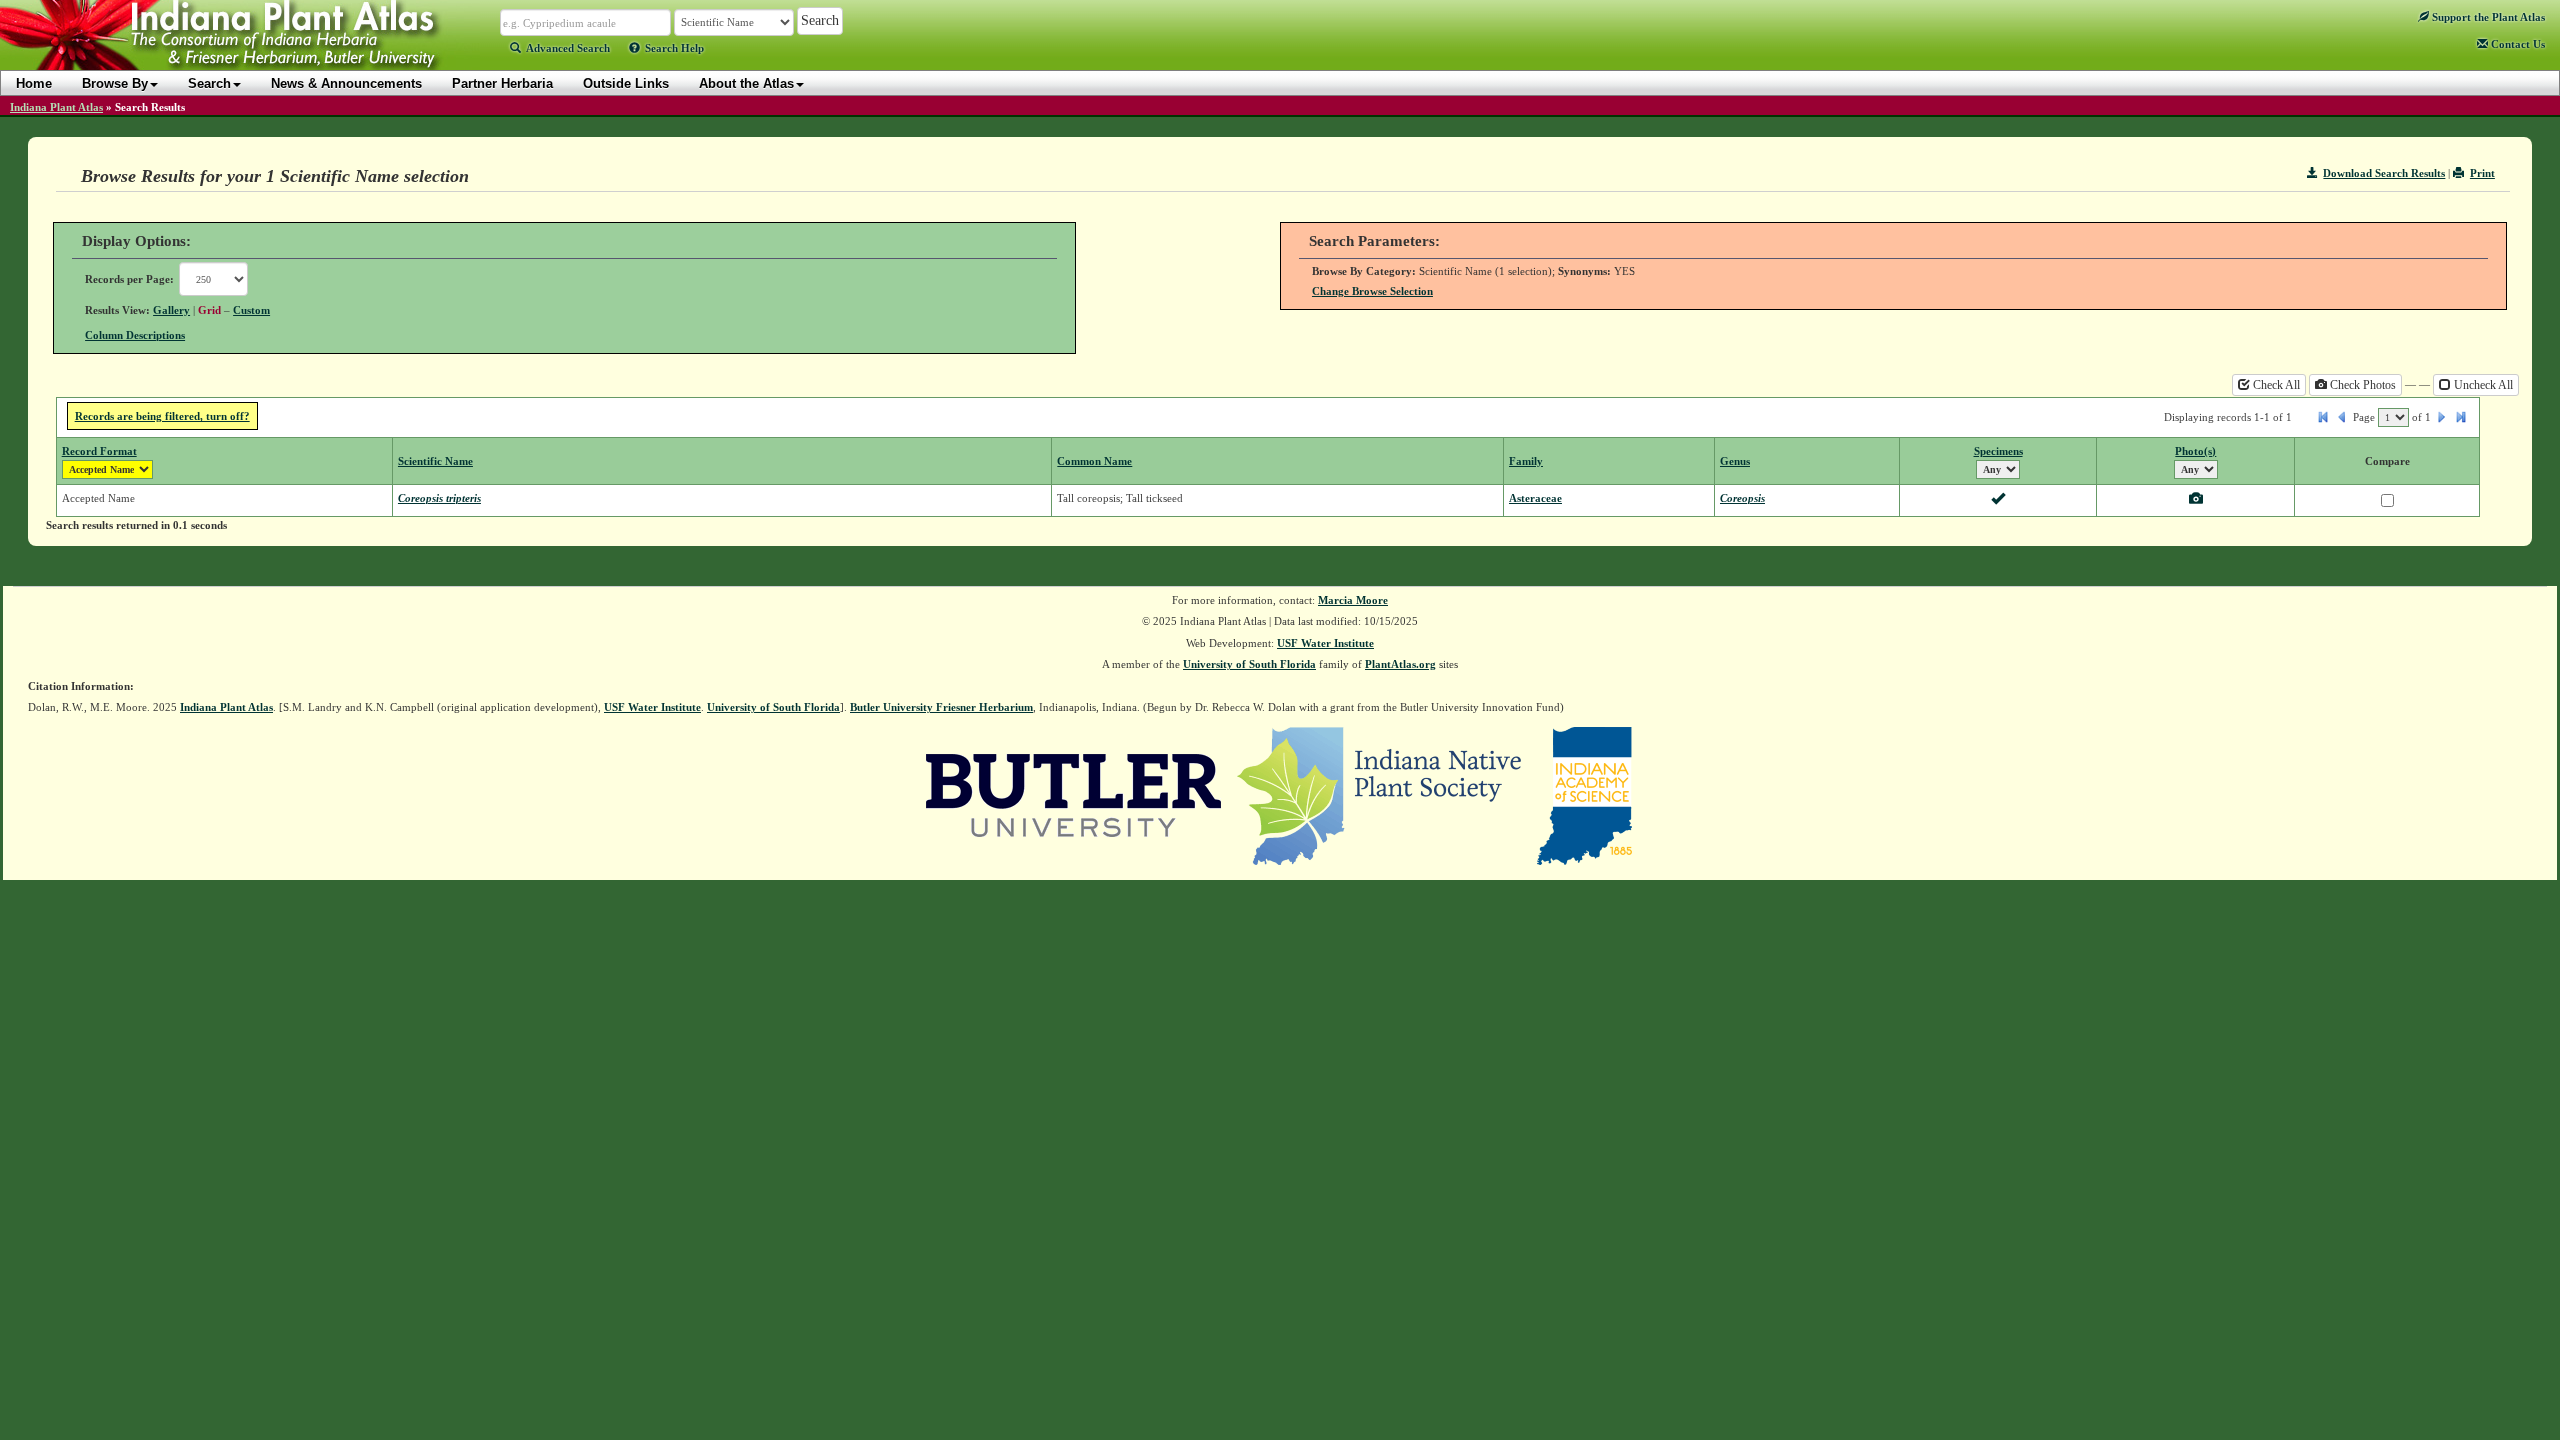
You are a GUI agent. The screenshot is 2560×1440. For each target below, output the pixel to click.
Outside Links (626, 83)
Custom (251, 310)
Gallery (171, 310)
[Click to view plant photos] (2196, 500)
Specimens (1998, 451)
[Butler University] (1074, 794)
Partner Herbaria (502, 83)
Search (209, 83)
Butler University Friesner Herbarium (941, 707)
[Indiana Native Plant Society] (1380, 794)
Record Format (99, 451)
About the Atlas (746, 83)
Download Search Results (2384, 173)
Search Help (674, 48)
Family (1526, 461)
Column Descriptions (135, 335)
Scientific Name (435, 461)
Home (34, 83)
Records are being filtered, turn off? (162, 416)
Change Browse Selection (1372, 291)
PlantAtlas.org (1400, 664)
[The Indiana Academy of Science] (1584, 794)
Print (2482, 173)
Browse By (115, 83)
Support (2487, 17)
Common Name (1094, 461)
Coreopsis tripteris (439, 498)
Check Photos (2361, 385)
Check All (2275, 385)
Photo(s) (2195, 451)
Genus (1735, 461)
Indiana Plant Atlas (56, 107)
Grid (209, 310)
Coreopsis (1742, 498)
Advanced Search (568, 48)
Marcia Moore (1353, 600)
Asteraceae (1535, 498)
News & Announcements (346, 83)
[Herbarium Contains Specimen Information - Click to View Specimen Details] (1998, 500)
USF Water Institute (1325, 643)
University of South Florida (1249, 664)
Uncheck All (2482, 385)
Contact (2516, 44)
